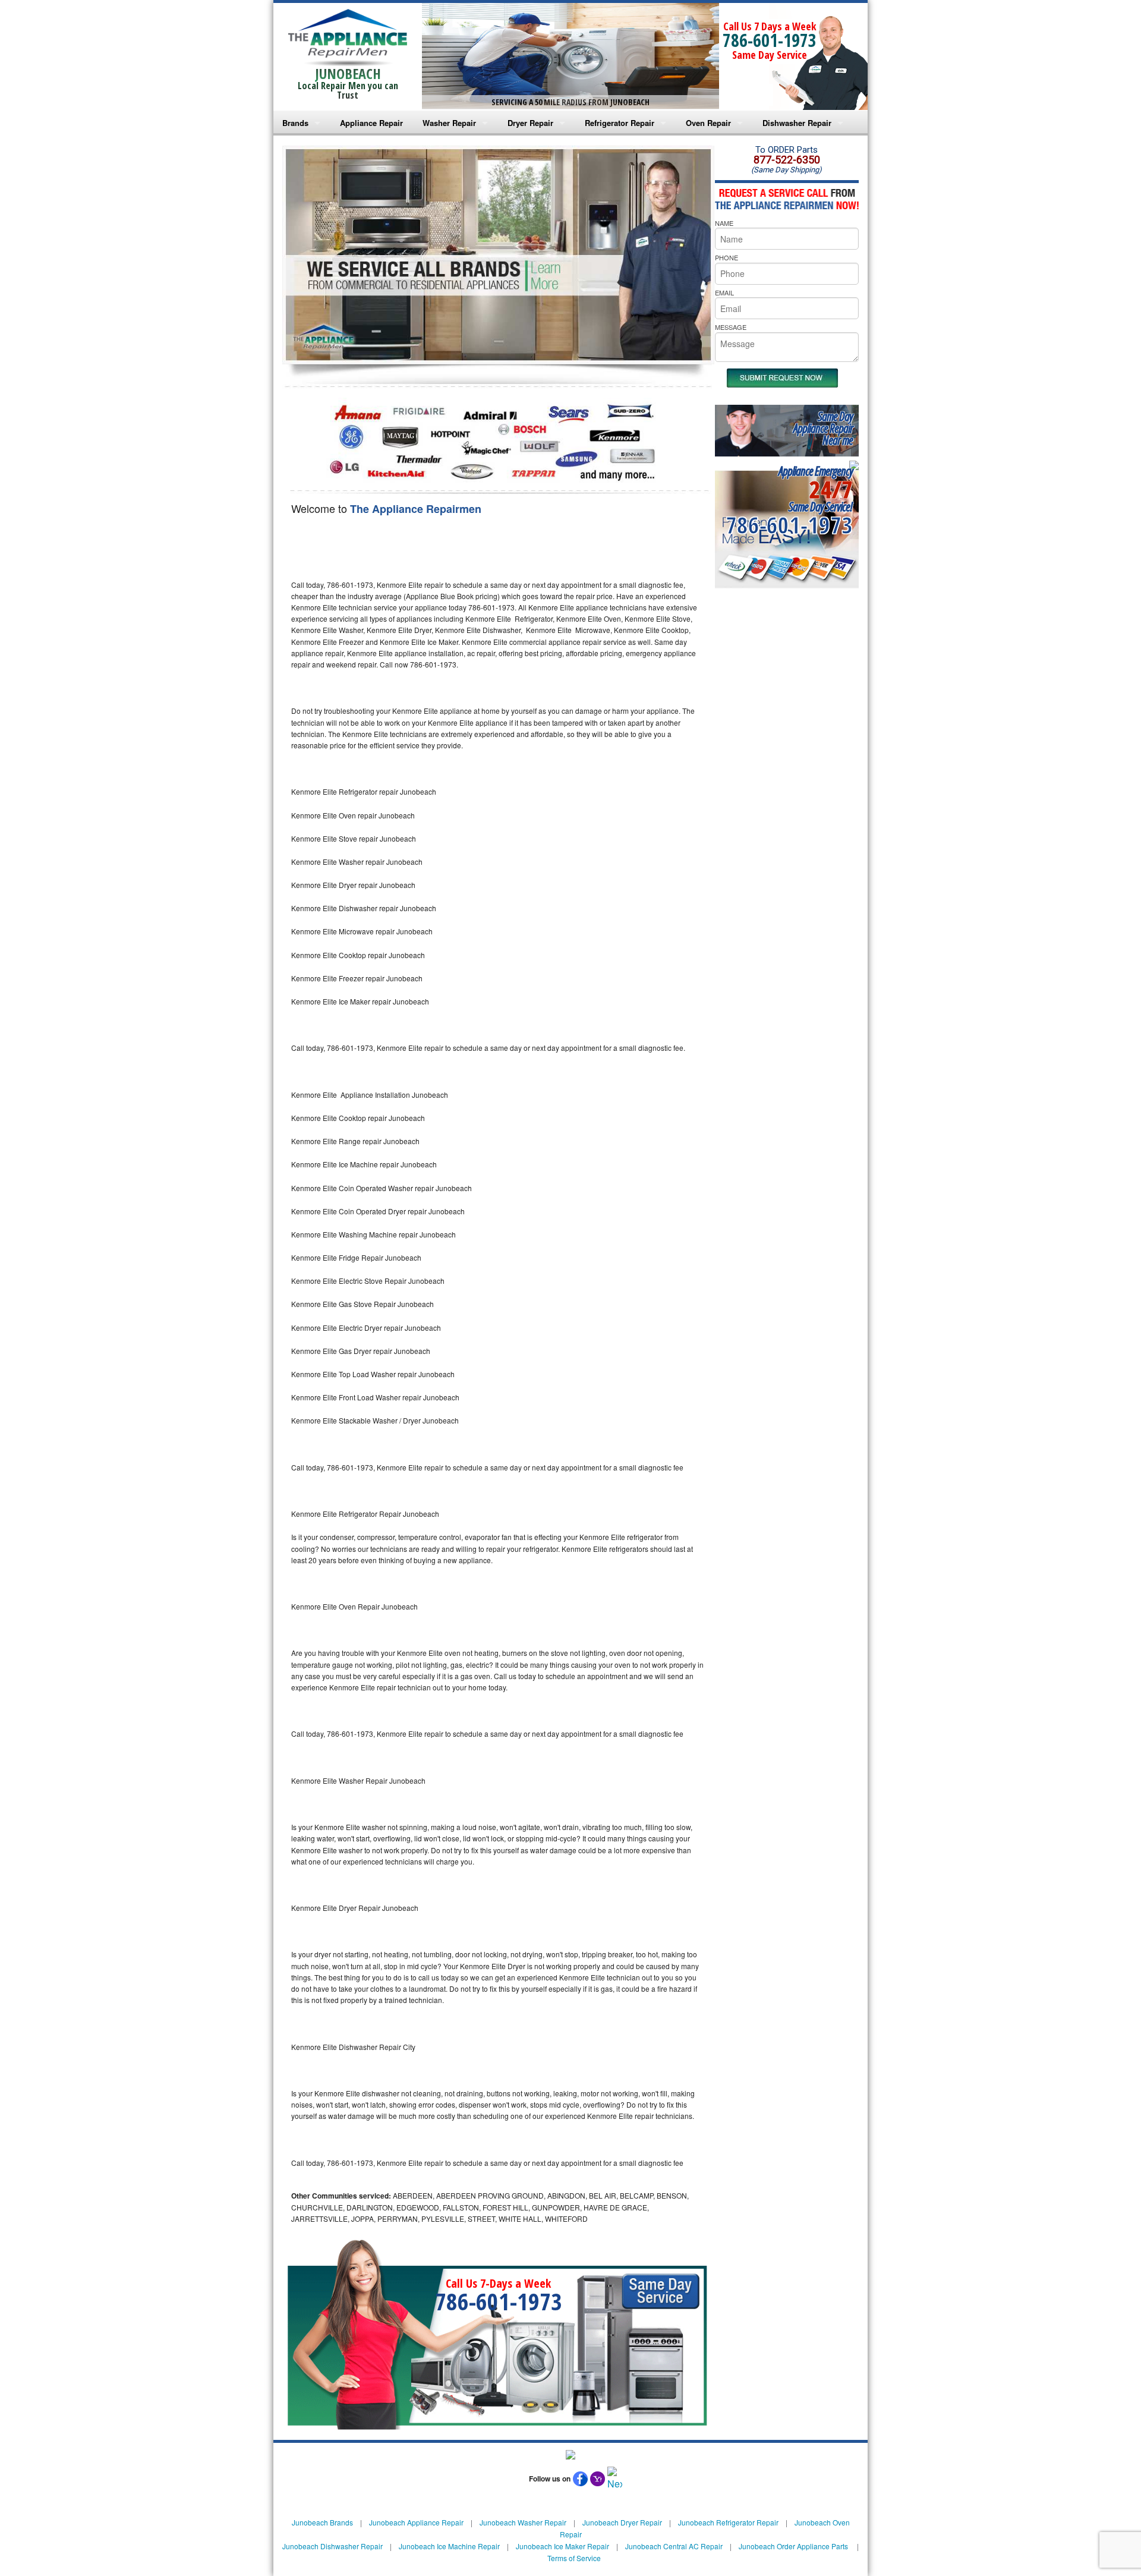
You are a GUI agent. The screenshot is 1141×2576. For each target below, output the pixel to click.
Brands (295, 123)
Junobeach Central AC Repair (674, 2546)
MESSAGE (731, 327)
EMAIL (724, 292)
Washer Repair (449, 123)
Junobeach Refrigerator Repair (728, 2522)
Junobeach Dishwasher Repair (332, 2546)
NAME (724, 223)
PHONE (726, 257)
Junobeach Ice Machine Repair (449, 2546)
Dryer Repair (530, 123)
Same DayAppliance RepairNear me (823, 428)
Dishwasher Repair (797, 123)
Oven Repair (708, 123)
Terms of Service (574, 2558)
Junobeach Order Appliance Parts (793, 2546)
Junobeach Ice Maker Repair (562, 2546)
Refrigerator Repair (620, 123)
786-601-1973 (770, 40)
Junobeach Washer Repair (523, 2522)
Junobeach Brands (322, 2522)
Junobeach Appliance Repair (416, 2522)
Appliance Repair (371, 123)
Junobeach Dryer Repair (622, 2522)
